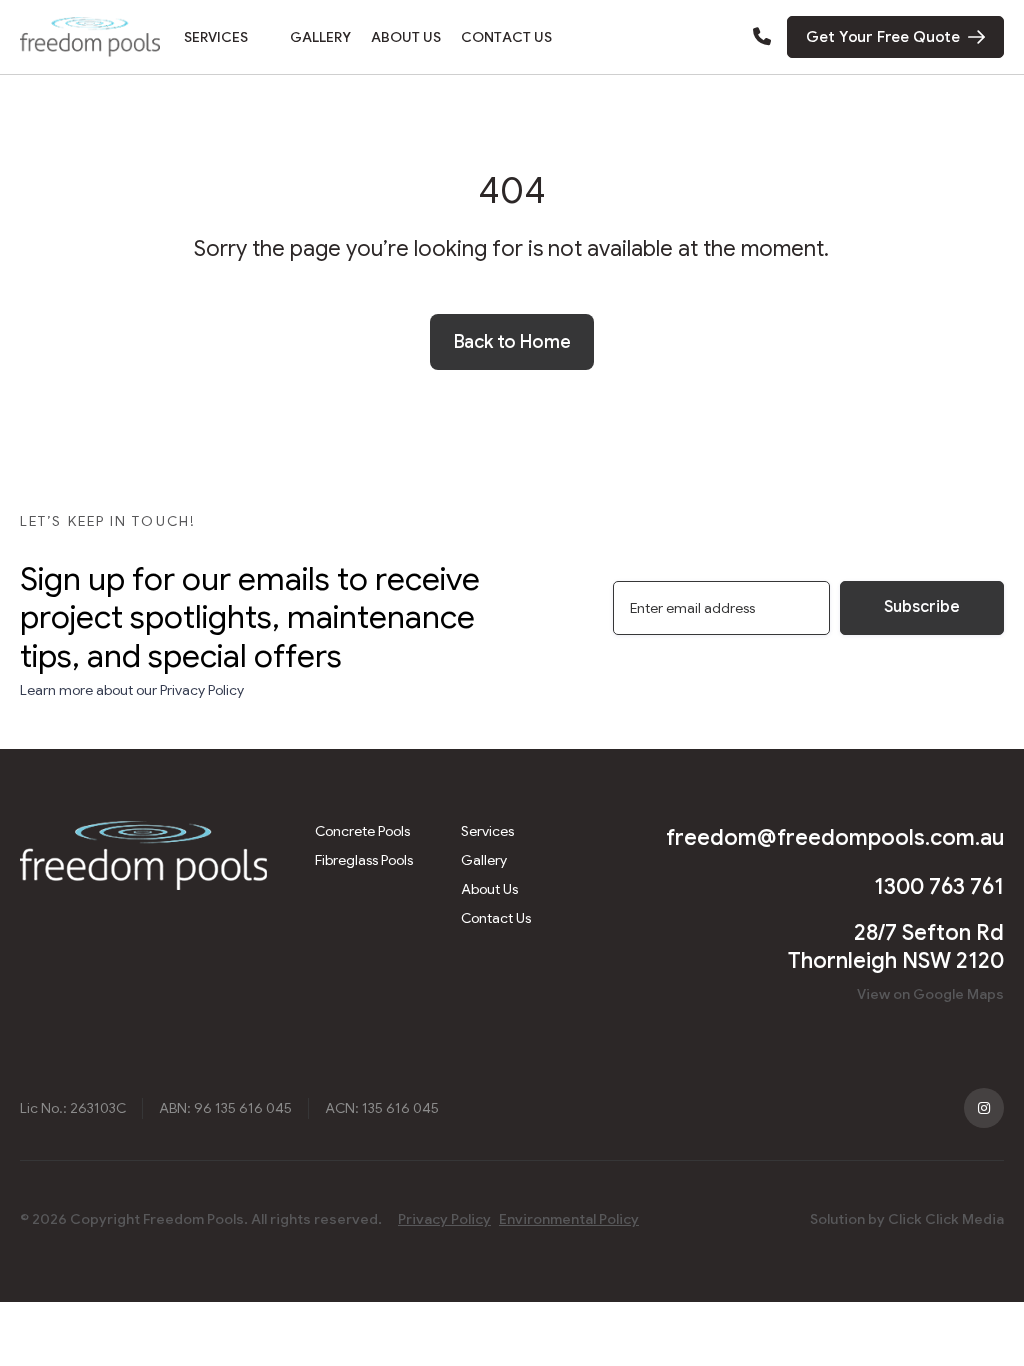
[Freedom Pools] (90, 36)
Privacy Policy (444, 1219)
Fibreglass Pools (364, 860)
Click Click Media (946, 1219)
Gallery (320, 37)
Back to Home (512, 342)
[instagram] (984, 1108)
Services (216, 37)
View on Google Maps (930, 994)
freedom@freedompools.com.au (835, 837)
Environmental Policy (569, 1219)
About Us (406, 37)
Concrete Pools (362, 831)
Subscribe (922, 607)
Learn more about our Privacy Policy (132, 690)
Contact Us (506, 37)
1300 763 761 (939, 886)
